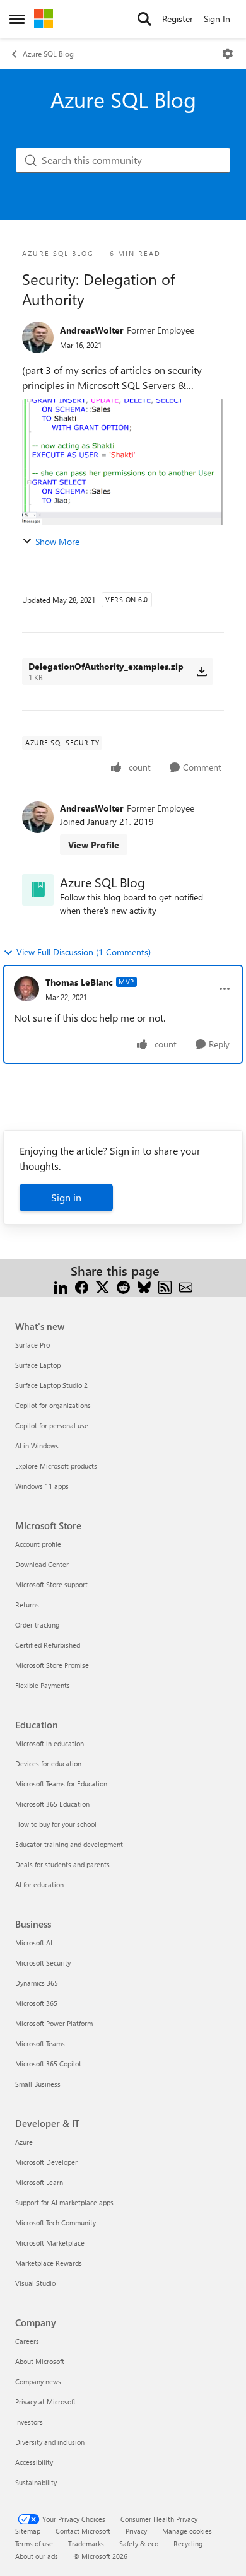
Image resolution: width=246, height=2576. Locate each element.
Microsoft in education (50, 1743)
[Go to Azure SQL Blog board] (38, 890)
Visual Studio (35, 2283)
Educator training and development (69, 1844)
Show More (57, 541)
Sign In (217, 19)
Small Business (38, 2084)
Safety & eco (139, 2544)
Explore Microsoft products (56, 1466)
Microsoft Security (43, 1963)
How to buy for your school (56, 1824)
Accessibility (34, 2462)
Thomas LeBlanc (79, 982)
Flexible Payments (43, 1685)
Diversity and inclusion (50, 2442)
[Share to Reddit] (123, 1286)
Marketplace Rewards (49, 2263)
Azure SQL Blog (48, 54)
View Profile (94, 845)
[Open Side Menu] (17, 19)
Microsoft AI (34, 1943)
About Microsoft (40, 2361)
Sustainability (36, 2482)
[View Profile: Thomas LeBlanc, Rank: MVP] (26, 989)
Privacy (136, 2531)
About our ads (37, 2556)
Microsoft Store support (51, 1584)
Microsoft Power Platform (54, 2023)
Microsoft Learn (39, 2182)
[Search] (144, 19)
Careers (27, 2341)
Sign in (66, 1197)
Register (178, 19)
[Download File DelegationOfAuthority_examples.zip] (202, 672)
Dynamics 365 (37, 1983)
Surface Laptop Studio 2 (51, 1385)
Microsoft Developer (46, 2162)
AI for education (39, 1885)
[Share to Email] (186, 1286)
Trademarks (86, 2544)
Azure (24, 2142)
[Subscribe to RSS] (165, 1286)
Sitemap (28, 2531)
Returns (27, 1605)
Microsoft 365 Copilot (48, 2064)
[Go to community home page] (44, 19)
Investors (29, 2422)
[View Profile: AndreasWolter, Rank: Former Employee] (38, 337)
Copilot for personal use (52, 1425)
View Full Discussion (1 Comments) (84, 952)
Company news (38, 2381)
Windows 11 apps (42, 1486)
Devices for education (48, 1763)
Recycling (188, 2544)
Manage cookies (187, 2531)
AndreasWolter (92, 330)
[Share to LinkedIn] (61, 1286)
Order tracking (37, 1625)
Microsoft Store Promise (52, 1665)
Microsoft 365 (36, 2003)
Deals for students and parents (62, 1864)
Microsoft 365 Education (52, 1804)
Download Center (42, 1564)
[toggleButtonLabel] (228, 54)
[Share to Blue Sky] (144, 1286)
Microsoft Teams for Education (61, 1784)
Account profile (38, 1544)
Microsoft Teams (40, 2043)
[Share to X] (102, 1286)
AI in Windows (37, 1446)
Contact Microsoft (83, 2531)
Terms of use (34, 2544)
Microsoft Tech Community (56, 2223)
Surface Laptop (38, 1365)
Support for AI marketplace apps (64, 2202)
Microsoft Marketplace (50, 2243)
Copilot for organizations (53, 1405)
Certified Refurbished (48, 1645)
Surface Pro (32, 1345)
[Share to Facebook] (82, 1286)
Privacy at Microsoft (45, 2402)
